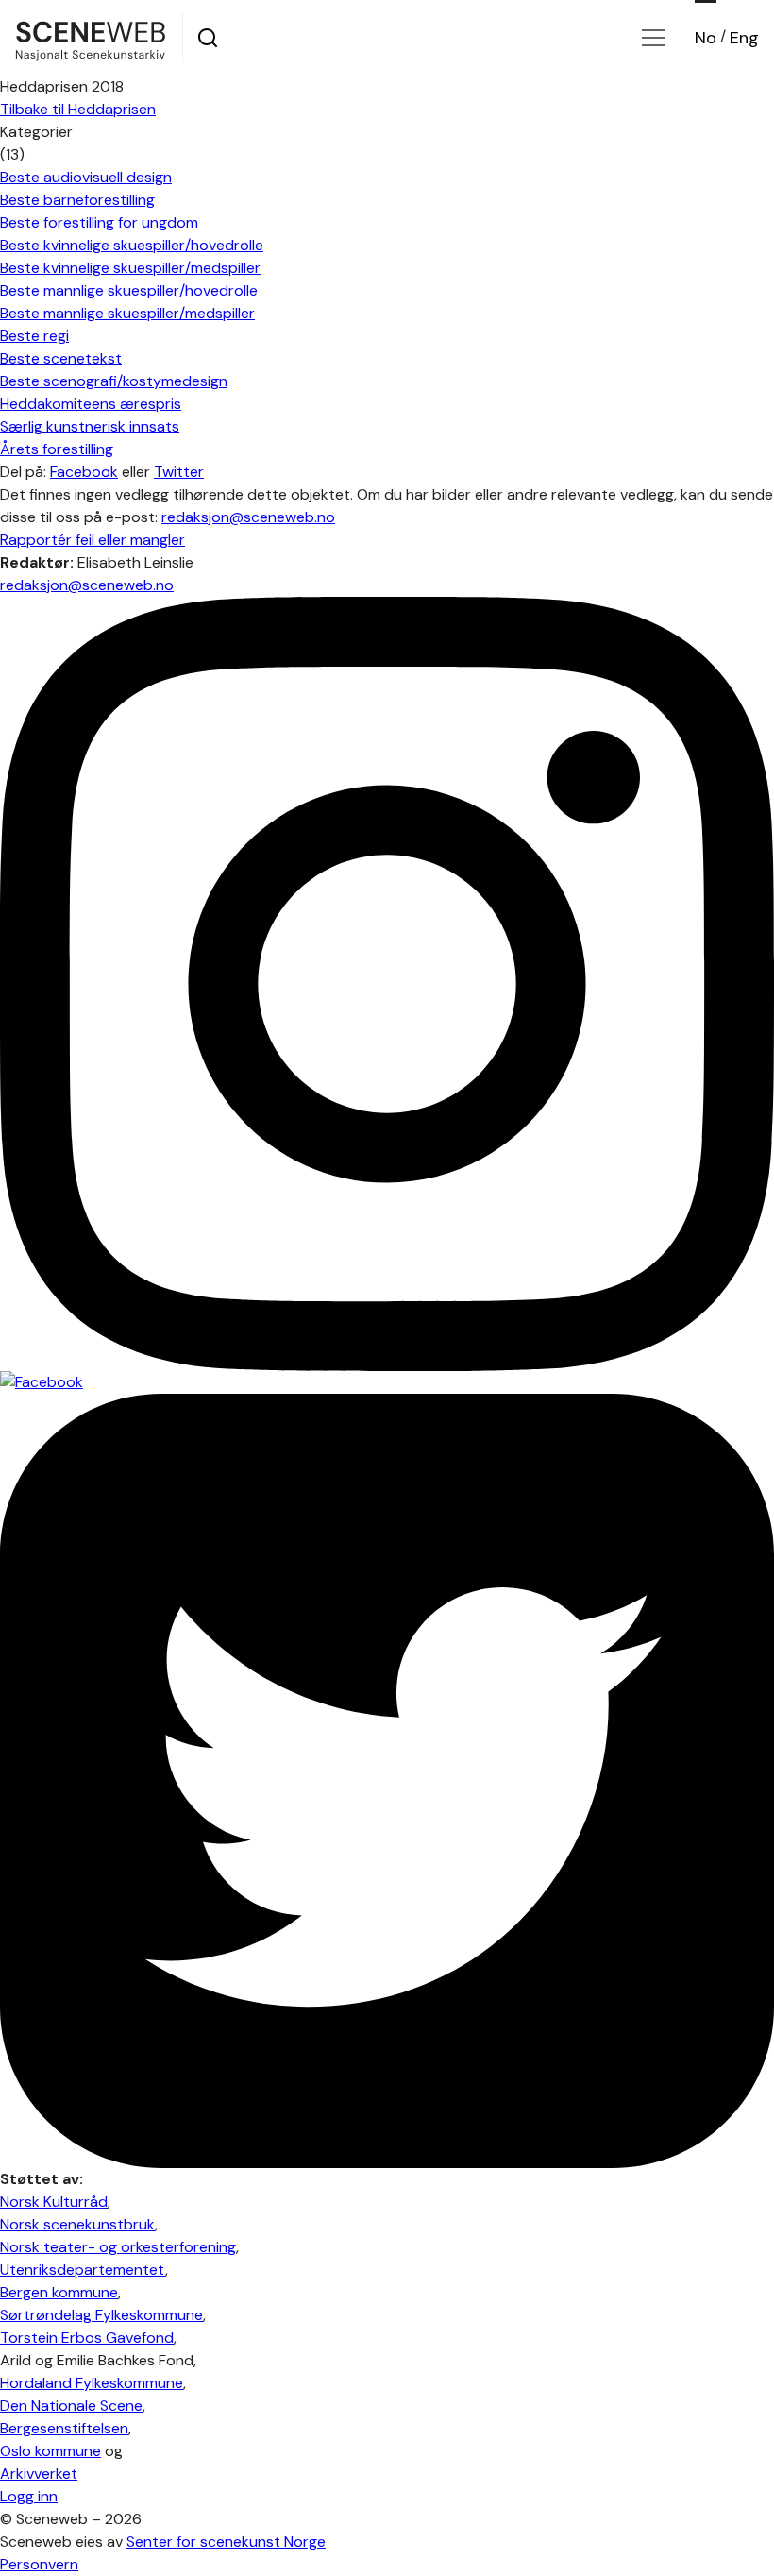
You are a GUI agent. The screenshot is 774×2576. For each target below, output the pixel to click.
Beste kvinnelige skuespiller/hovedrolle (132, 245)
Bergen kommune (59, 2292)
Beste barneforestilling (77, 200)
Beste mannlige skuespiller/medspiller (127, 313)
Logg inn (29, 2496)
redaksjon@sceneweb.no (248, 517)
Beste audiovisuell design (86, 177)
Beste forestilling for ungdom (99, 222)
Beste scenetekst (61, 358)
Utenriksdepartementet (83, 2270)
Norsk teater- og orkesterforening (118, 2247)
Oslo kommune (50, 2451)
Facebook (84, 472)
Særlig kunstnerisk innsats (90, 426)
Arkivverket (39, 2474)
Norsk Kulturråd (54, 2202)
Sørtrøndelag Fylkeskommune (101, 2315)
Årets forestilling (57, 449)
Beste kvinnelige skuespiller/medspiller (130, 268)
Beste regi (34, 336)
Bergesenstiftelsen (64, 2428)
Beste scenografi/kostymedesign (114, 381)
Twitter (179, 472)
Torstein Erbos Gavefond (87, 2338)
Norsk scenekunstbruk (77, 2224)
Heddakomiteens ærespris (91, 404)
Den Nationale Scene (71, 2406)
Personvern (39, 2564)
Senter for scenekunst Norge (226, 2542)
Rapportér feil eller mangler (93, 540)
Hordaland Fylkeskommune (92, 2383)
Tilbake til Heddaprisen (78, 109)
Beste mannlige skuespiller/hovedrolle (129, 290)
